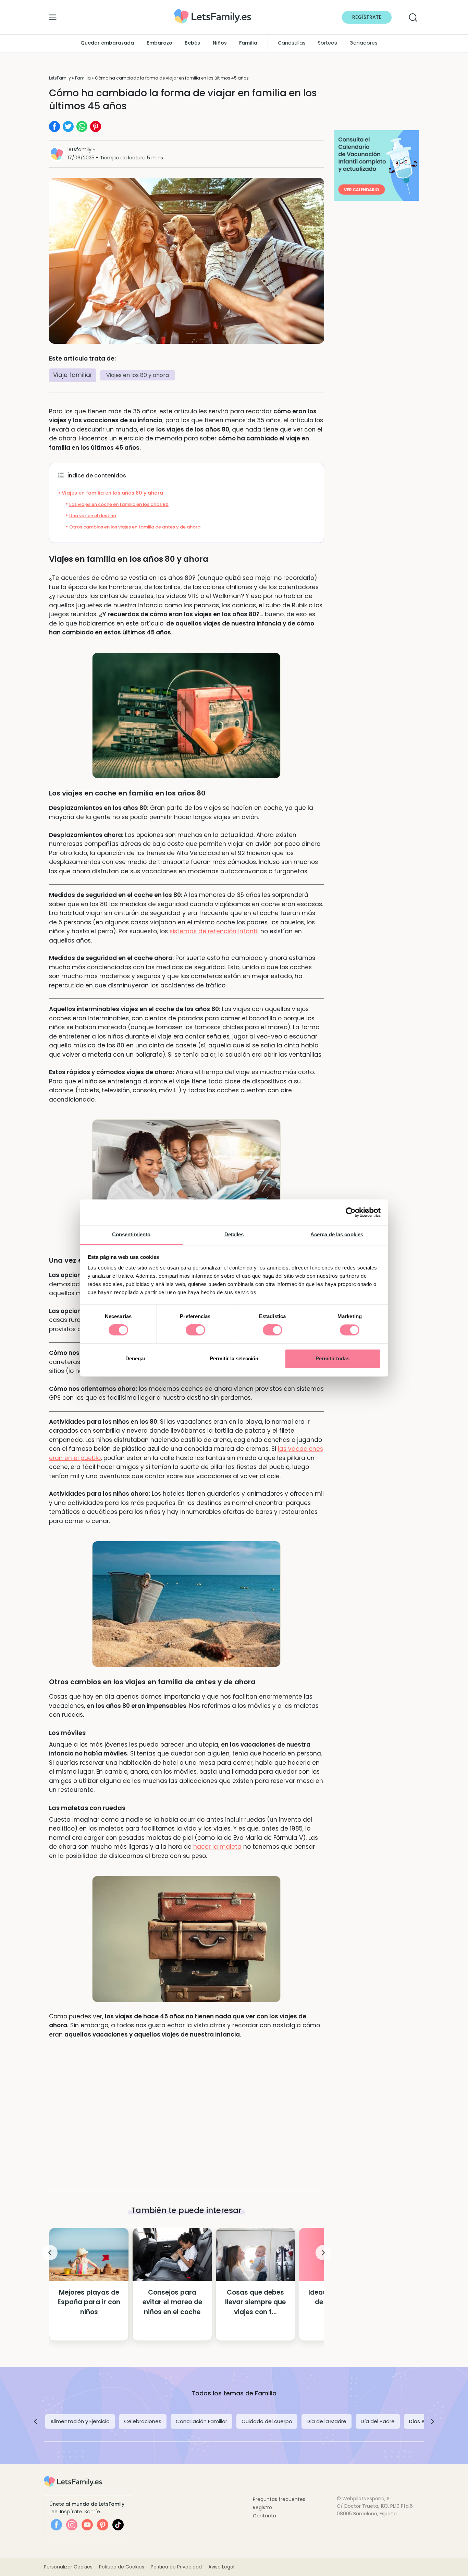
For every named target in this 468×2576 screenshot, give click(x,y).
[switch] (195, 1330)
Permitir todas (332, 1358)
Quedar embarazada (107, 43)
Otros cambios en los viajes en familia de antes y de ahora (135, 527)
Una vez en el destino (93, 516)
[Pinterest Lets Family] (103, 2525)
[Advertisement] (187, 2103)
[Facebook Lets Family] (56, 2525)
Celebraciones (143, 2421)
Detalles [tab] (234, 1234)
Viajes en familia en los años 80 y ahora (112, 493)
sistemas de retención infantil (214, 931)
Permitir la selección (234, 1358)
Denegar (136, 1358)
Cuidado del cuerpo (267, 2421)
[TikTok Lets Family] (118, 2525)
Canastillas (292, 43)
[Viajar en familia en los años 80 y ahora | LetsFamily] (213, 11)
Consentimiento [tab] (131, 1234)
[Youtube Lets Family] (87, 2525)
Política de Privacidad (176, 2567)
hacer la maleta (217, 1847)
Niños (220, 43)
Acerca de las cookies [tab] (337, 1234)
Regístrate (367, 17)
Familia (248, 43)
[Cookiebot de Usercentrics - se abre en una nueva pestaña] (351, 1212)
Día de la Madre (327, 2421)
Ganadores (364, 43)
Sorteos (328, 43)
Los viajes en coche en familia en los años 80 (119, 504)
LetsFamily (60, 78)
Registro (262, 2507)
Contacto (264, 2516)
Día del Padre (378, 2421)
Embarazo (159, 43)
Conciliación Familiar (201, 2421)
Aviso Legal (221, 2567)
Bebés (192, 43)
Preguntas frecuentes (279, 2499)
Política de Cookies (122, 2567)
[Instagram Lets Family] (72, 2525)
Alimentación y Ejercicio (80, 2421)
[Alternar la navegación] (53, 15)
